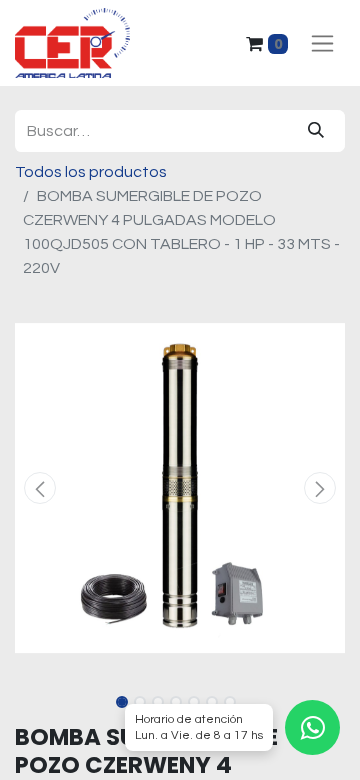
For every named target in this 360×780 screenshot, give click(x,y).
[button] (40, 488)
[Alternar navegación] (322, 43)
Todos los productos (91, 172)
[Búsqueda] (316, 131)
